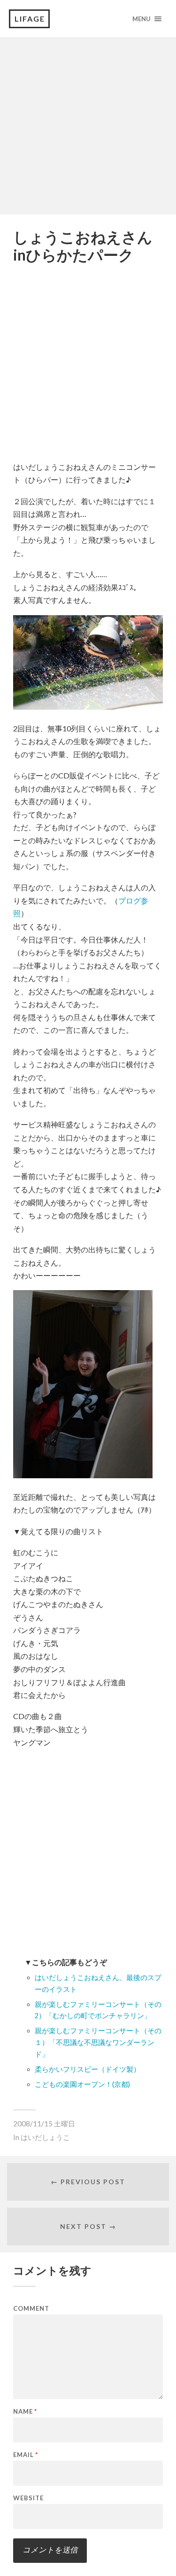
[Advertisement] (88, 126)
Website (28, 2498)
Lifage (30, 19)
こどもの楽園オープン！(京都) (82, 2084)
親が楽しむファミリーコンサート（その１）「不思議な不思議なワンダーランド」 (98, 2042)
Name (25, 2412)
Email (26, 2455)
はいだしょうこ (45, 2137)
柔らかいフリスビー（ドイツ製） (88, 2069)
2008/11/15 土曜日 (44, 2124)
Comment (31, 2309)
